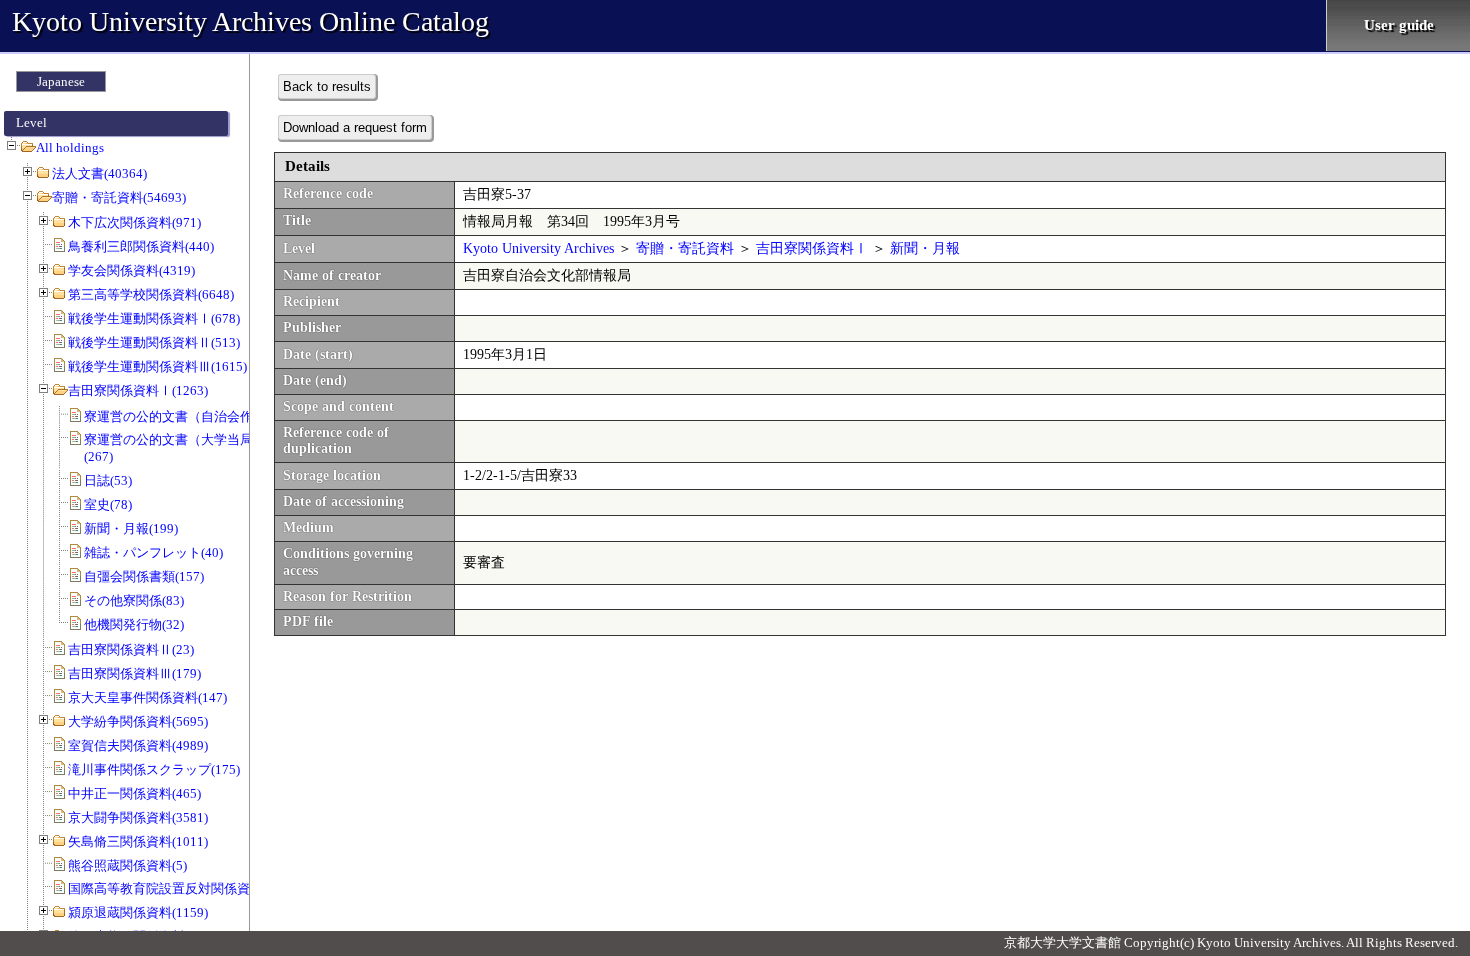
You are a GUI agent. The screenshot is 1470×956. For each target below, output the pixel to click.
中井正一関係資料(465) (134, 793)
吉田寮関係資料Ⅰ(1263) (138, 390)
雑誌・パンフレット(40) (153, 552)
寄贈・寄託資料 (685, 248)
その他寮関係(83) (134, 600)
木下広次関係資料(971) (134, 222)
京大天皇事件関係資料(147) (147, 697)
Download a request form (355, 127)
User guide (1399, 25)
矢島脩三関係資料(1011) (138, 841)
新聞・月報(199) (131, 528)
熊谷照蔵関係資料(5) (127, 865)
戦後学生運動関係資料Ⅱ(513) (154, 342)
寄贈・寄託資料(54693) (119, 197)
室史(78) (108, 504)
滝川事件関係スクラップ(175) (154, 769)
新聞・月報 (925, 248)
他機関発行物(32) (134, 624)
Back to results (327, 86)
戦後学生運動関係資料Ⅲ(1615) (157, 366)
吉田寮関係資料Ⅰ (812, 248)
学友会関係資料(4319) (131, 270)
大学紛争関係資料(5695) (138, 721)
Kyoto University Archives (538, 248)
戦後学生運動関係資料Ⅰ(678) (154, 318)
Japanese (61, 81)
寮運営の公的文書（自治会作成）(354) (196, 416)
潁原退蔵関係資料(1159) (138, 912)
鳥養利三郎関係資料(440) (141, 246)
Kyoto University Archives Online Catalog (250, 21)
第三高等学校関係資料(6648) (151, 294)
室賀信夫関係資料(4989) (138, 745)
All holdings (70, 147)
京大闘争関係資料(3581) (138, 817)
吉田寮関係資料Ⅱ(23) (131, 649)
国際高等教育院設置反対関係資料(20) (176, 888)
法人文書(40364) (99, 173)
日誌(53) (108, 480)
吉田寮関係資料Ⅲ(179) (134, 673)
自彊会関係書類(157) (144, 576)
